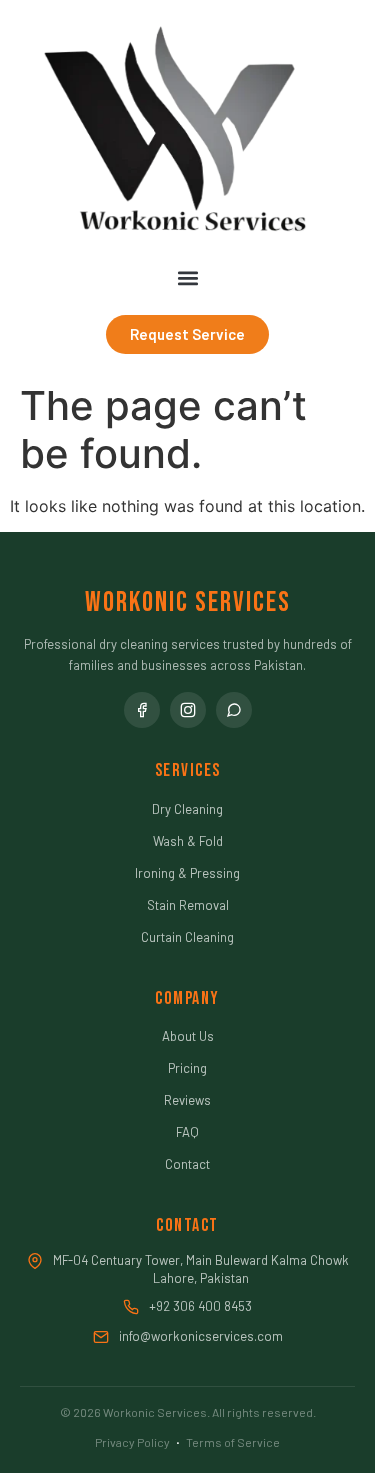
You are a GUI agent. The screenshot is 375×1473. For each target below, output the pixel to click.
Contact (187, 1164)
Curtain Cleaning (187, 937)
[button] (187, 278)
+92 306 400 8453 (200, 1306)
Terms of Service (233, 1442)
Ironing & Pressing (187, 873)
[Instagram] (188, 710)
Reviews (187, 1100)
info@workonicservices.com (201, 1336)
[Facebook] (142, 710)
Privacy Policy (132, 1442)
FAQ (187, 1132)
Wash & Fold (188, 841)
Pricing (187, 1068)
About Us (188, 1036)
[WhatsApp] (234, 710)
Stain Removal (188, 905)
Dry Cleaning (187, 809)
